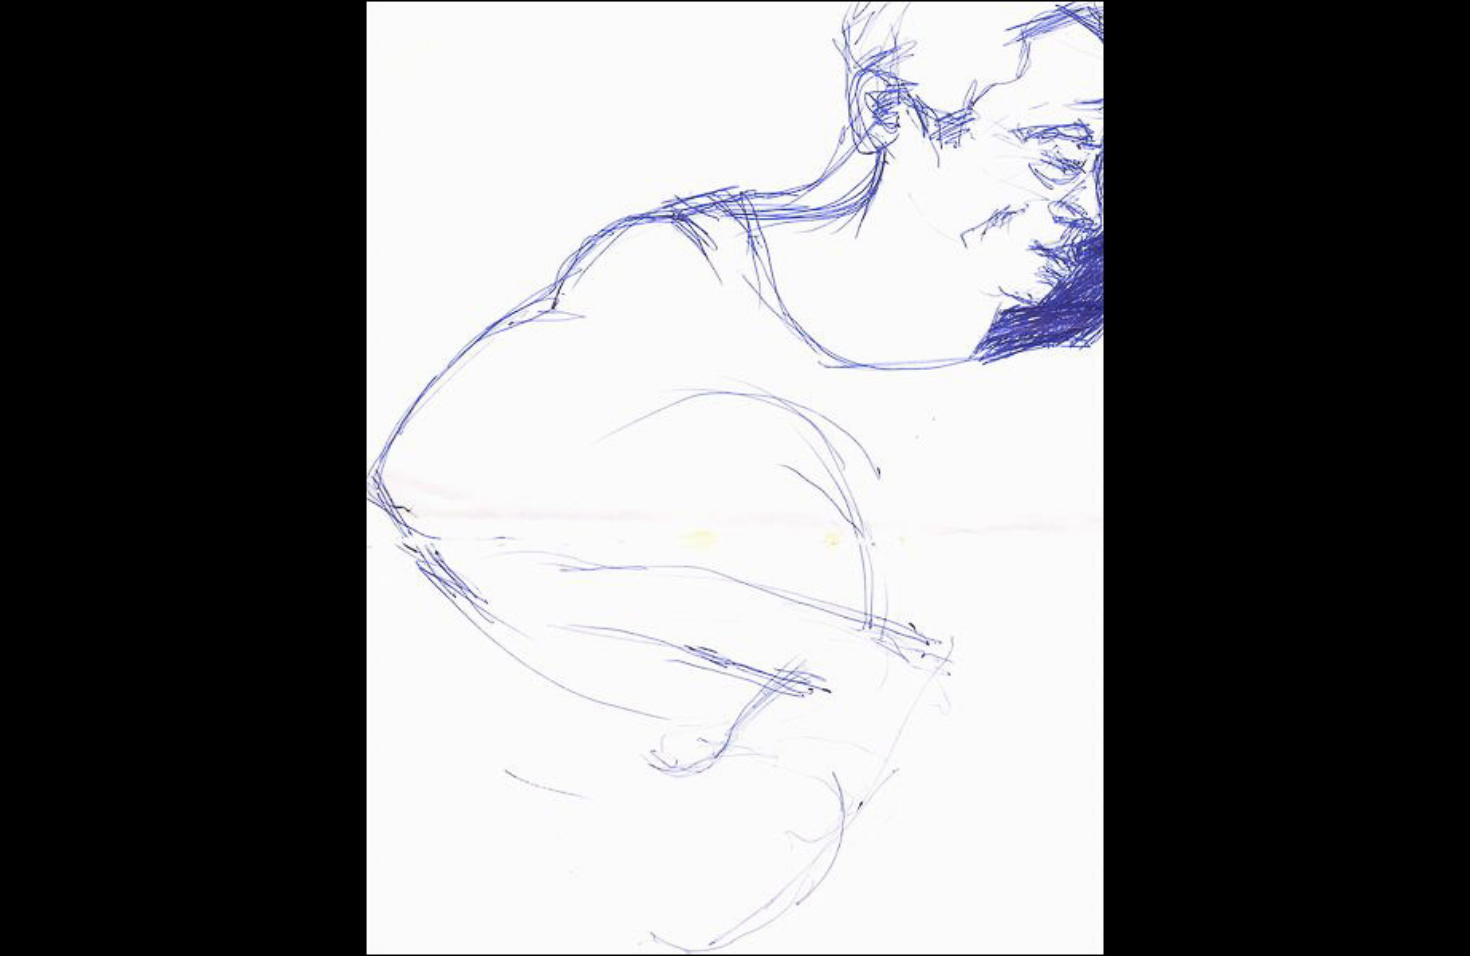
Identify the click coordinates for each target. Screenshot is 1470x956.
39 (1001, 920)
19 (481, 920)
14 (351, 920)
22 (559, 920)
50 (1287, 920)
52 (1339, 920)
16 (403, 920)
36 (923, 920)
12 (299, 920)
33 (845, 920)
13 (325, 920)
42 (1079, 920)
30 (767, 920)
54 (1391, 920)
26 (663, 920)
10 (247, 920)
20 (507, 920)
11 (273, 920)
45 (1157, 920)
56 (1443, 920)
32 (819, 920)
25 (637, 920)
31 (793, 920)
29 (741, 920)
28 (715, 920)
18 (455, 920)
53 (1365, 920)
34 (871, 920)
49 (1261, 920)
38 (975, 920)
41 (1053, 920)
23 (585, 920)
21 (533, 920)
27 (689, 920)
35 (897, 920)
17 (429, 920)
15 (377, 920)
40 (1027, 920)
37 (949, 920)
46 (1183, 920)
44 (1131, 920)
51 (1313, 920)
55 (1417, 920)
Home (521, 888)
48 (1235, 920)
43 (1105, 920)
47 (1209, 920)
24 (611, 920)
